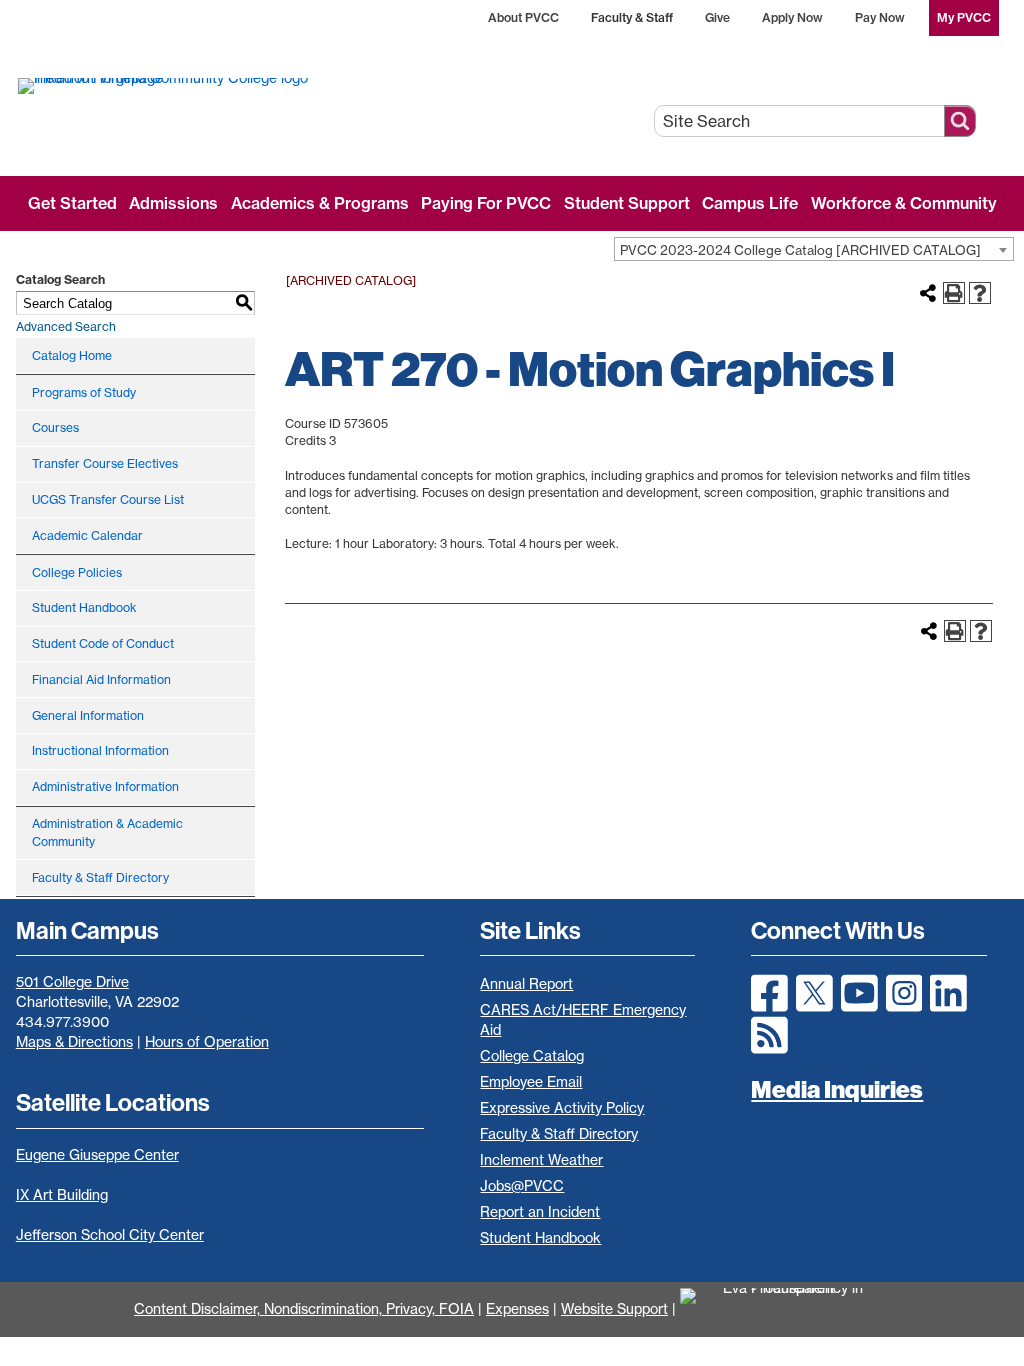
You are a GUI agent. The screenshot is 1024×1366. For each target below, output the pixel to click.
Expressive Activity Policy (562, 1108)
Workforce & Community (904, 203)
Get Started (72, 203)
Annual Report (526, 984)
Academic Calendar (87, 535)
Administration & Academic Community (107, 832)
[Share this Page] (928, 293)
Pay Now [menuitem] (880, 17)
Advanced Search (66, 326)
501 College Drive (72, 982)
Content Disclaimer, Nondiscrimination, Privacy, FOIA (304, 1309)
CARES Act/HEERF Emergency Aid (583, 1020)
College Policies (77, 572)
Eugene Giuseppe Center (97, 1155)
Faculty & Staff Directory (100, 877)
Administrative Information (105, 786)
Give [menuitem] (717, 17)
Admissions (173, 203)
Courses (55, 427)
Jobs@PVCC (522, 1186)
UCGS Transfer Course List (108, 499)
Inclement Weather (541, 1160)
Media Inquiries (837, 1089)
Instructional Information (100, 750)
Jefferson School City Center (110, 1235)
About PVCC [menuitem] (523, 17)
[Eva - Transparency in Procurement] (785, 1309)
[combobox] (814, 249)
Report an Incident (540, 1212)
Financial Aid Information (101, 679)
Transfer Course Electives (105, 463)
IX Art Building (62, 1195)
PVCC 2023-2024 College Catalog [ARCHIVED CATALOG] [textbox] (800, 250)
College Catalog (532, 1056)
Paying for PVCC (486, 203)
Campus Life (750, 203)
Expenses (517, 1309)
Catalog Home (72, 355)
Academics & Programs (320, 203)
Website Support (614, 1309)
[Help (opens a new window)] (980, 293)
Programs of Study (84, 392)
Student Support (627, 203)
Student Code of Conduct (103, 643)
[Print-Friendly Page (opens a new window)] (954, 293)
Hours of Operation (207, 1042)
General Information (88, 715)
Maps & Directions (74, 1042)
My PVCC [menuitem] (964, 17)
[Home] (237, 85)
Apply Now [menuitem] (792, 17)
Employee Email (531, 1082)
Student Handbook (84, 607)
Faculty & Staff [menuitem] (632, 17)
